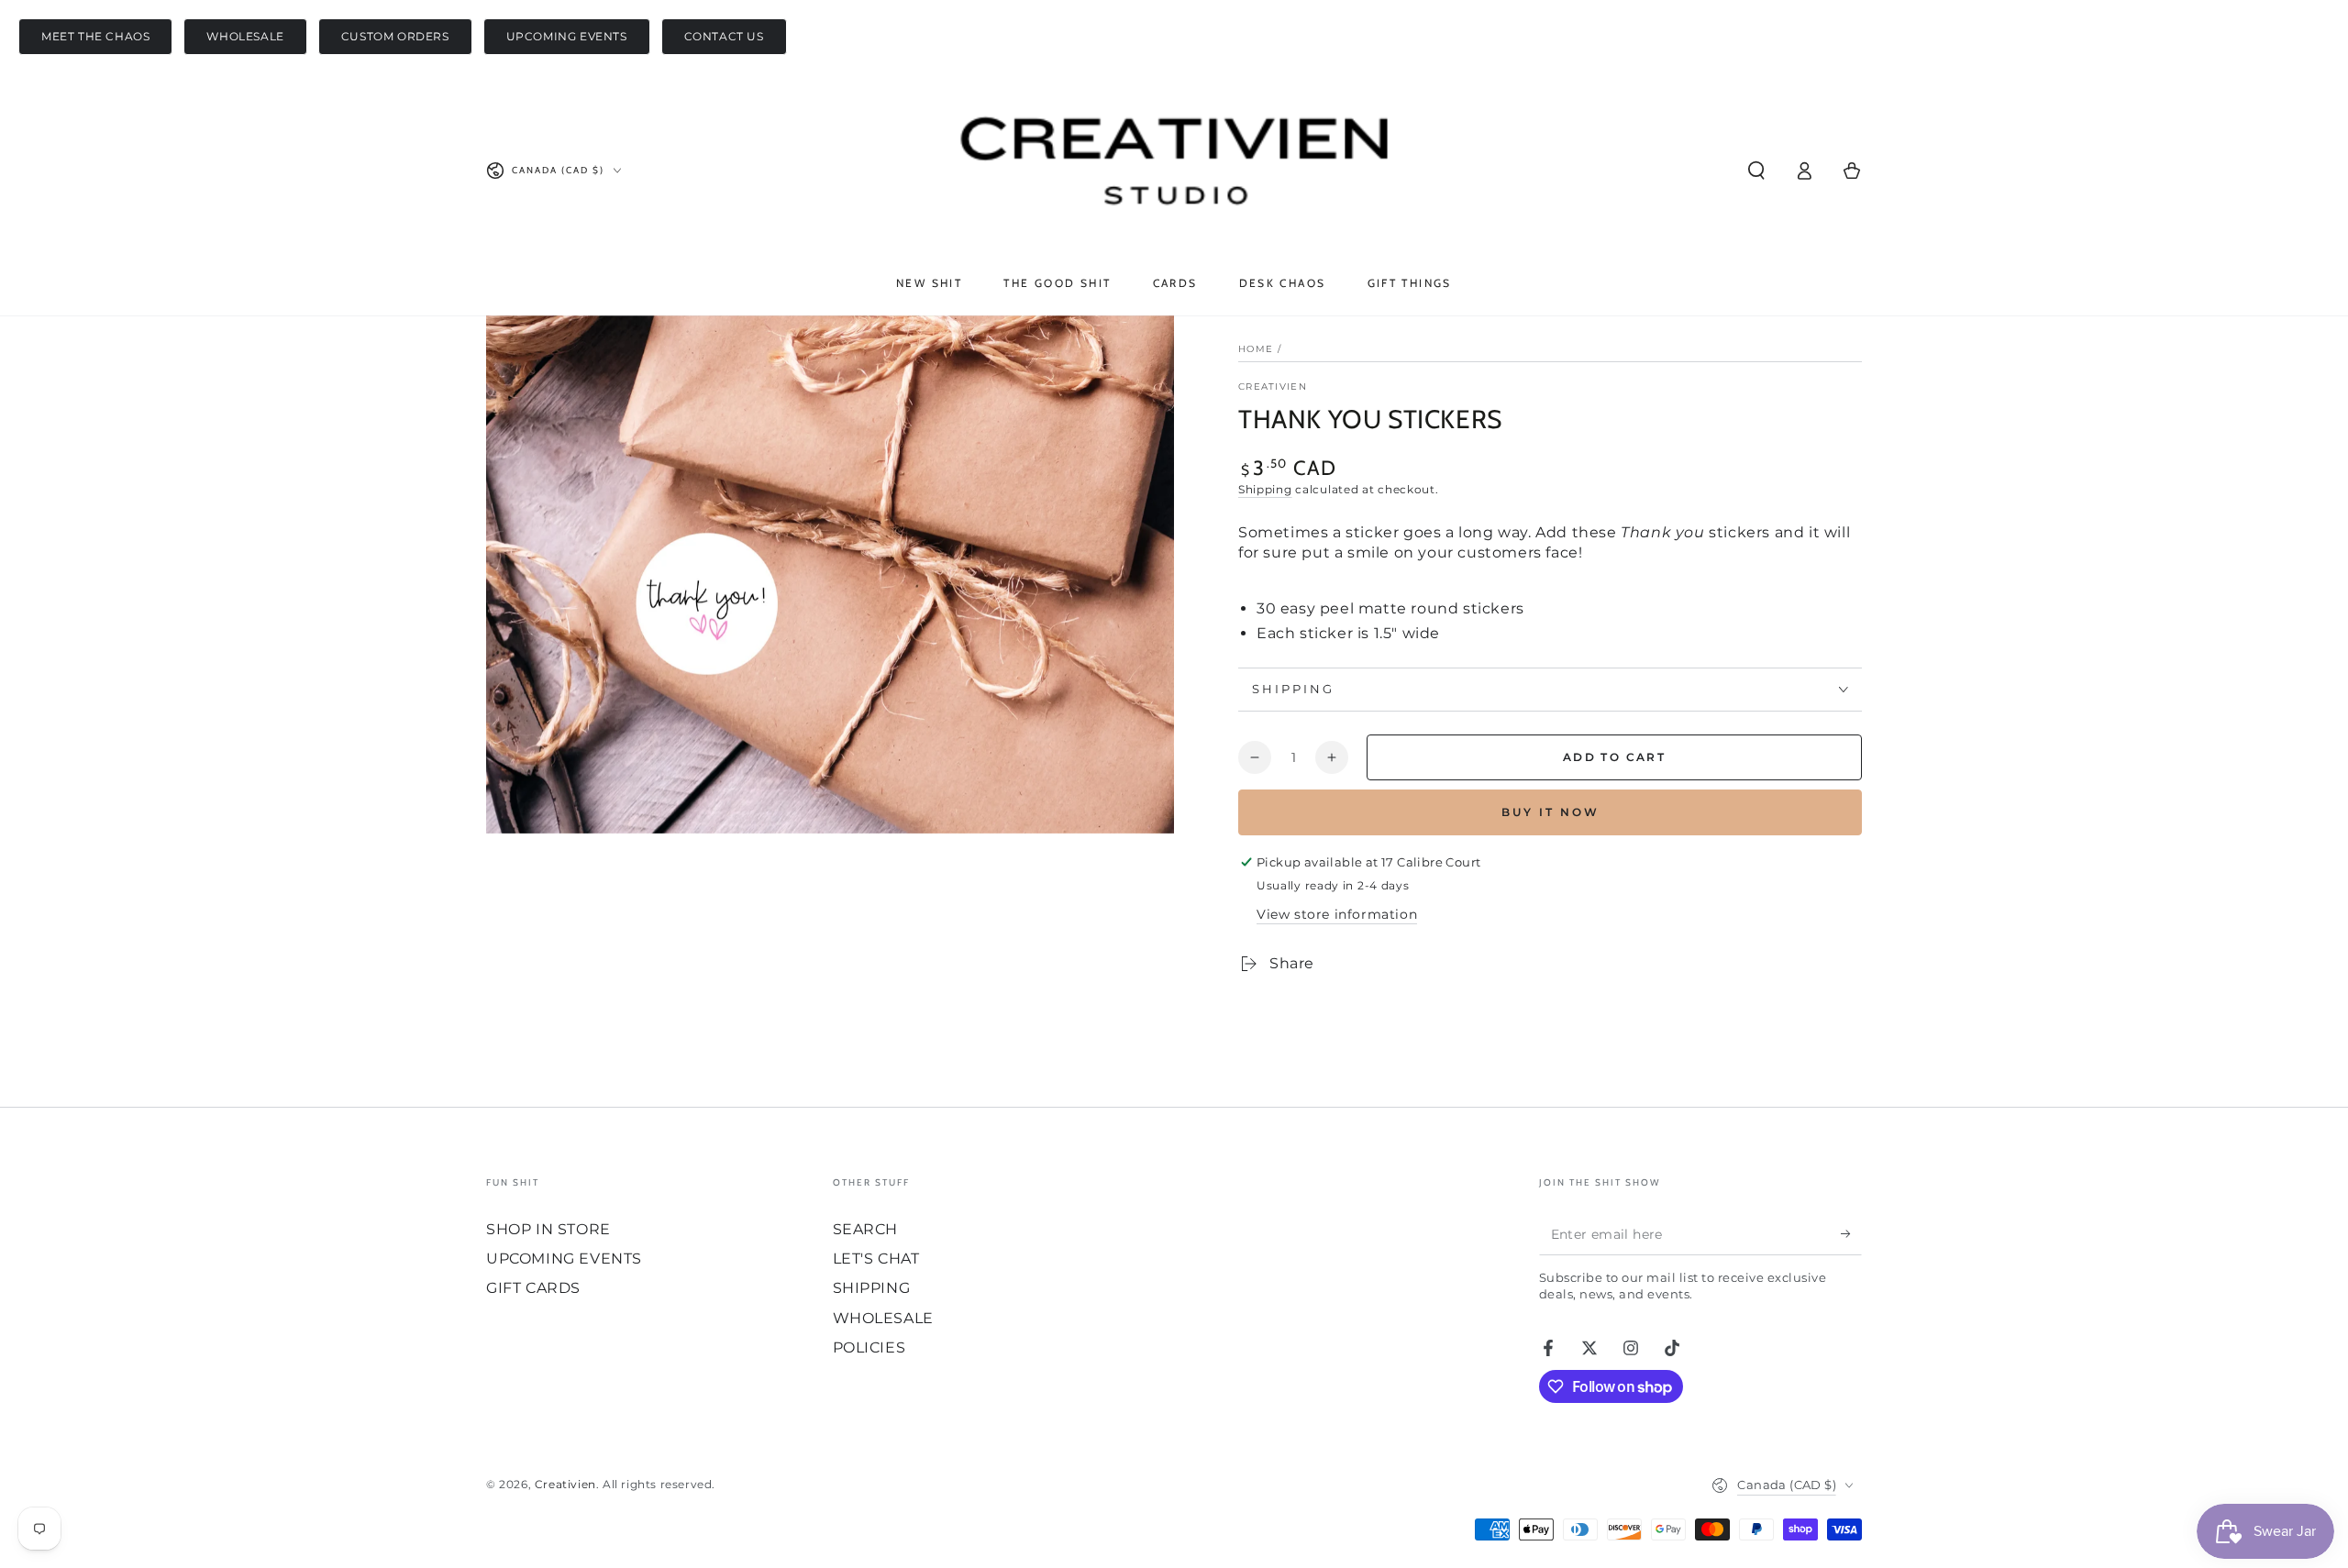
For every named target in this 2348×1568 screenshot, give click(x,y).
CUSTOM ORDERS (395, 36)
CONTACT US (724, 36)
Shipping (1265, 489)
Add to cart (1614, 757)
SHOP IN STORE (548, 1229)
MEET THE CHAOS (95, 36)
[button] (1756, 171)
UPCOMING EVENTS (567, 36)
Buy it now (1551, 812)
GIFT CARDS (533, 1288)
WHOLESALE (245, 36)
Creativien (1273, 386)
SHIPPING (872, 1288)
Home (1256, 349)
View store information (1337, 914)
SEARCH (866, 1229)
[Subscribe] (1851, 1234)
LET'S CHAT (876, 1259)
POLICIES (869, 1347)
